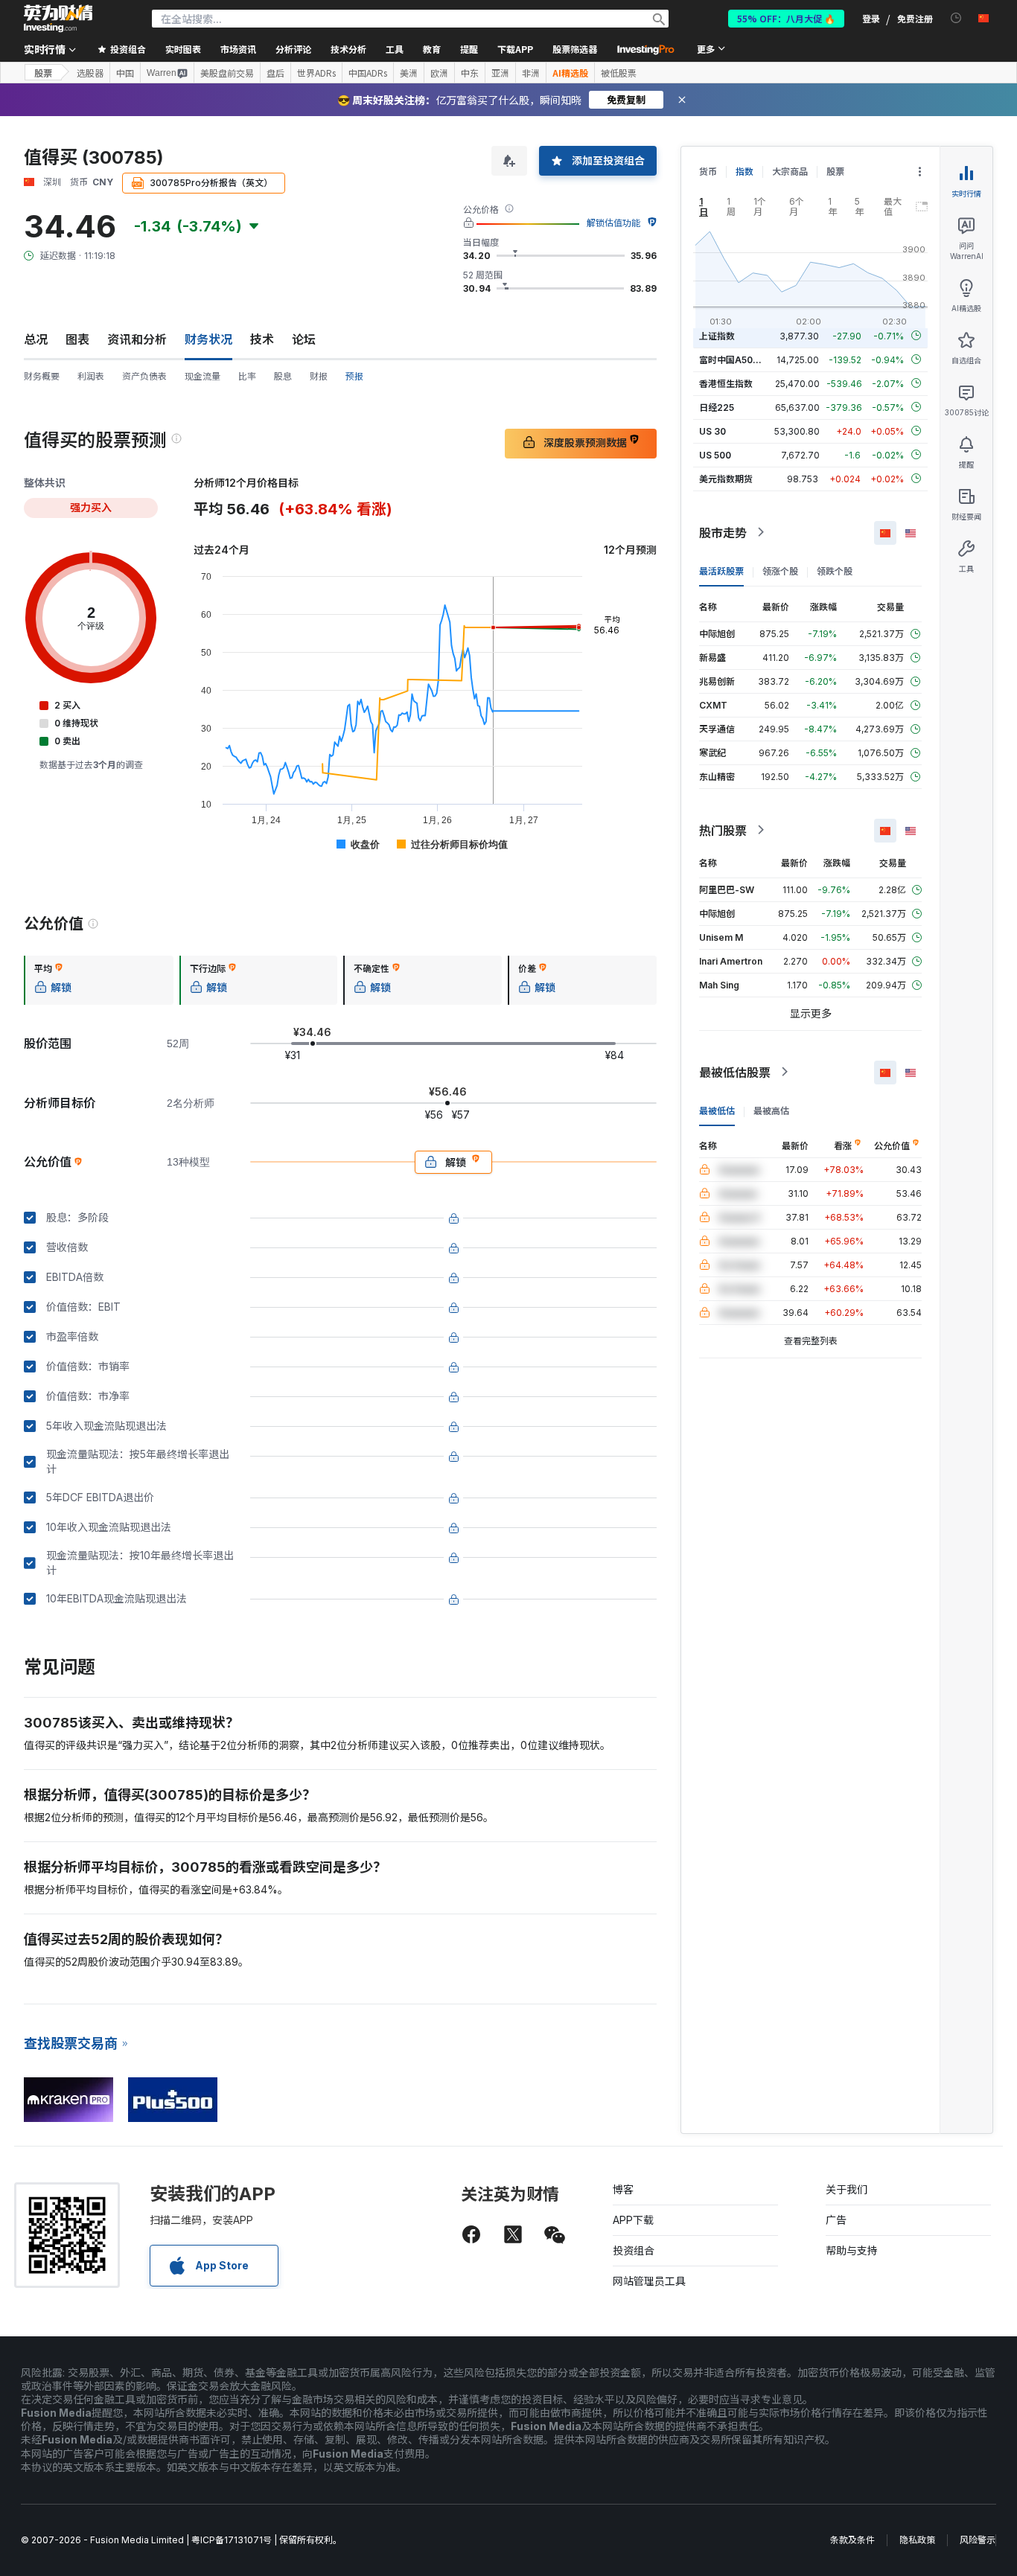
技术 (262, 339)
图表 (77, 339)
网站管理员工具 (649, 2281)
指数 (745, 172)
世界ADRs (316, 73)
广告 (836, 2220)
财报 (319, 376)
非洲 (531, 73)
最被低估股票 (735, 1072)
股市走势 (723, 532)
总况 (36, 339)
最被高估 (771, 1110)
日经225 (717, 407)
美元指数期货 (726, 478)
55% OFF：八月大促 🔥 (786, 18)
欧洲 (439, 73)
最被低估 (717, 1110)
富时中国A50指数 (735, 359)
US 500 (715, 454)
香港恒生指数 (726, 383)
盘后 (275, 73)
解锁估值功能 (613, 223)
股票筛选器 (575, 49)
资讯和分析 (137, 339)
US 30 (712, 431)
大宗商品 (790, 172)
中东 (470, 73)
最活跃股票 (721, 571)
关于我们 (847, 2189)
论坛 (304, 339)
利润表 (91, 376)
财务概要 (42, 376)
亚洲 (500, 73)
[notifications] (956, 18)
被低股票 (619, 73)
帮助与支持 (852, 2250)
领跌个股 (835, 571)
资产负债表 (144, 376)
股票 (43, 73)
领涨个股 (780, 571)
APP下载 (633, 2220)
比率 (247, 376)
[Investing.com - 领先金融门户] (58, 19)
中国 (125, 73)
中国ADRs (368, 73)
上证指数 (717, 335)
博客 (623, 2189)
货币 (708, 172)
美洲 (409, 73)
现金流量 (203, 376)
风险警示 (978, 2540)
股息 (283, 376)
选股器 (90, 73)
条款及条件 (852, 2540)
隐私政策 (917, 2540)
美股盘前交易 (227, 73)
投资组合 (634, 2250)
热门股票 (723, 830)
